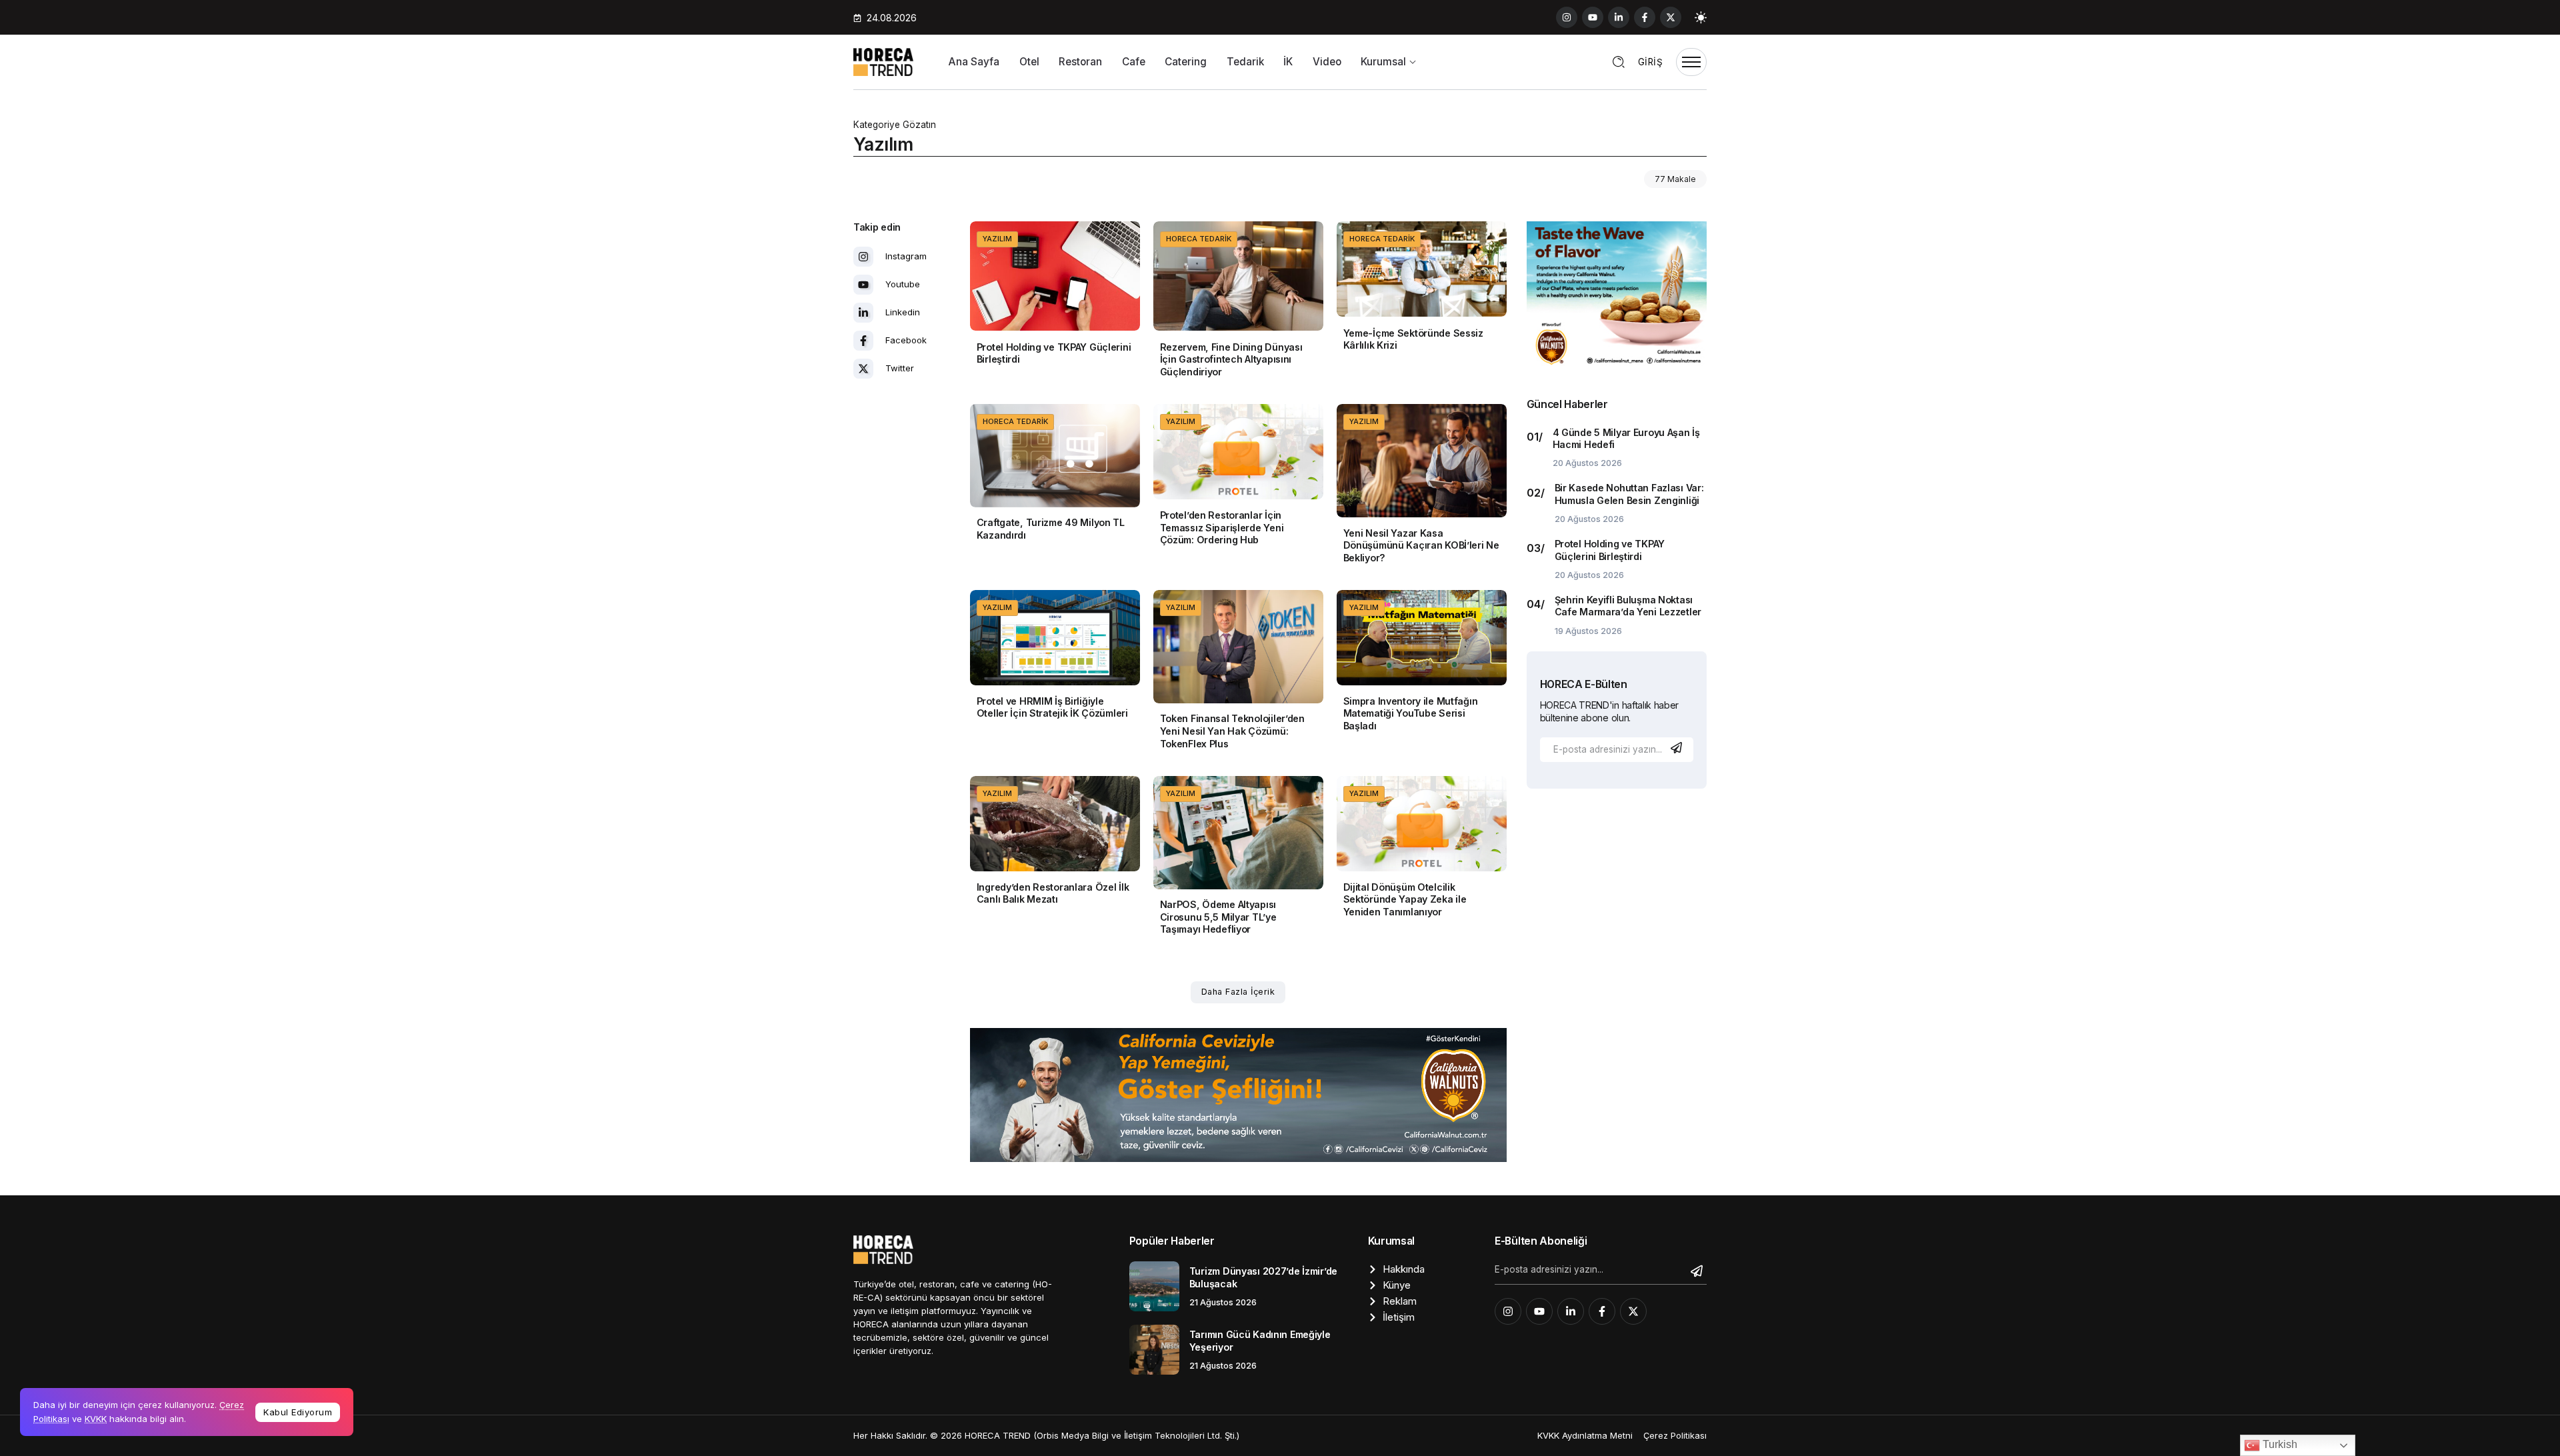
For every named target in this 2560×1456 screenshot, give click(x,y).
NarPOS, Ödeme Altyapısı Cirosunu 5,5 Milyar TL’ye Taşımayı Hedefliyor (1218, 917)
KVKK (96, 1419)
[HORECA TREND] (883, 61)
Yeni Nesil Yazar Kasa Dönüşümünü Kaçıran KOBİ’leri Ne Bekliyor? (1421, 545)
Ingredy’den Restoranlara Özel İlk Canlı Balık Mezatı (1053, 893)
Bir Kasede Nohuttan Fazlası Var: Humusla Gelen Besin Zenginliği (1629, 494)
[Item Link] (1055, 276)
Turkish (2279, 1444)
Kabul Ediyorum (298, 1412)
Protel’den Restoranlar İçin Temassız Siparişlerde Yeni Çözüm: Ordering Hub (1222, 527)
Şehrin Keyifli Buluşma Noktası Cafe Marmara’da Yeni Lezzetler (1628, 606)
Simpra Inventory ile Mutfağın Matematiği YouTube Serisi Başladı (1411, 713)
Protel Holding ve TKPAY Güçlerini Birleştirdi (1054, 353)
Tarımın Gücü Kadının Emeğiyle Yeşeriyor (1260, 1341)
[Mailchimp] (1678, 748)
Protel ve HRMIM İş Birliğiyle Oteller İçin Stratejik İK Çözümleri (1052, 707)
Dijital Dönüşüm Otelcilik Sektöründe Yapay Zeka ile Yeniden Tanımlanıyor (1405, 899)
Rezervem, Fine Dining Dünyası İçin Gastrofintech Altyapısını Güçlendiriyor (1231, 359)
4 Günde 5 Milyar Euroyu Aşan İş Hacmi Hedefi (1626, 439)
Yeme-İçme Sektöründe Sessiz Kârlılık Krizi (1413, 339)
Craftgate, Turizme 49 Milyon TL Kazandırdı (1051, 529)
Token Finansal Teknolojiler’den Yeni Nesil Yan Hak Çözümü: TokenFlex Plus (1232, 731)
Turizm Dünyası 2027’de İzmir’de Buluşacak (1263, 1277)
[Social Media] (1567, 17)
